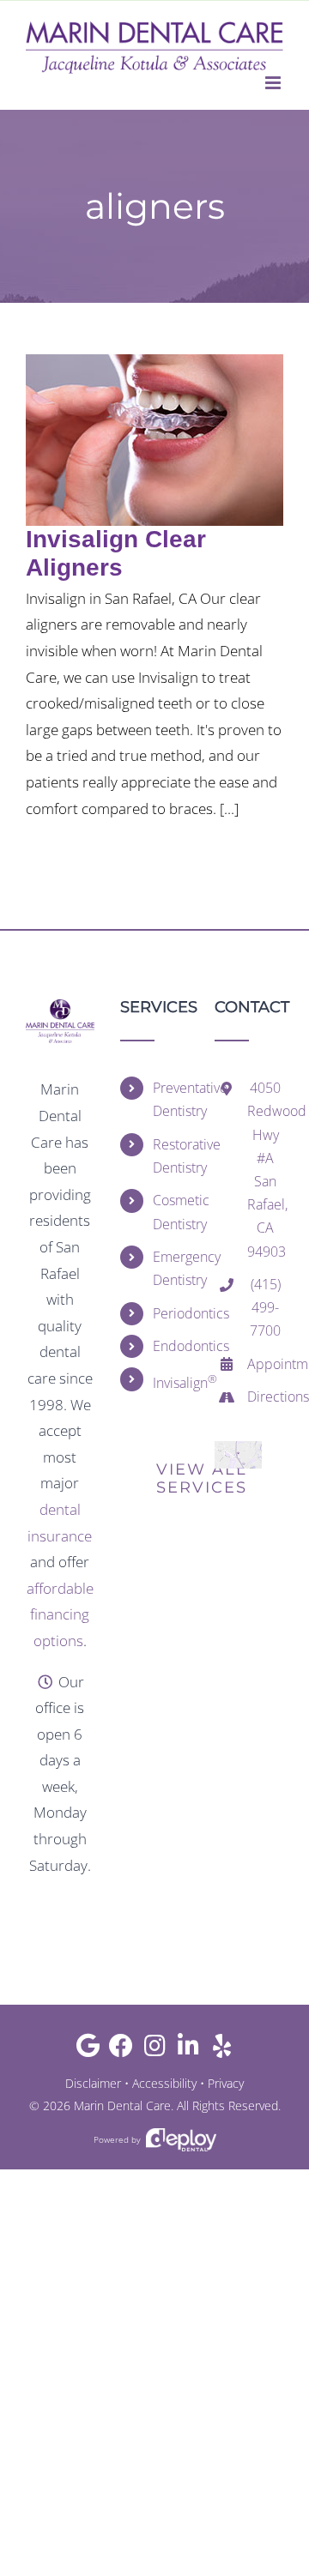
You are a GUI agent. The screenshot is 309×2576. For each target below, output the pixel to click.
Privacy (226, 2083)
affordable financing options (60, 1614)
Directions (265, 1397)
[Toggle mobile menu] (274, 83)
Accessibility (164, 2083)
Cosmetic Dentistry (171, 1212)
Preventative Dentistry (171, 1099)
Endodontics (171, 1346)
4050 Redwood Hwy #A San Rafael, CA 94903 (265, 1169)
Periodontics (171, 1313)
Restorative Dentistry (171, 1156)
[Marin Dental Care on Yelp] (222, 2050)
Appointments (265, 1364)
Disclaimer (93, 2083)
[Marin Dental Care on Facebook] (121, 2050)
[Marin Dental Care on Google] (88, 2050)
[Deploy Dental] (181, 2140)
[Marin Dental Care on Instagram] (155, 2050)
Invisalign (171, 1382)
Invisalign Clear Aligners (116, 553)
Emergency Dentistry (171, 1268)
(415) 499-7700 (265, 1307)
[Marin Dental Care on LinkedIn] (188, 2050)
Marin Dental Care (122, 2105)
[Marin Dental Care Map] (238, 1448)
